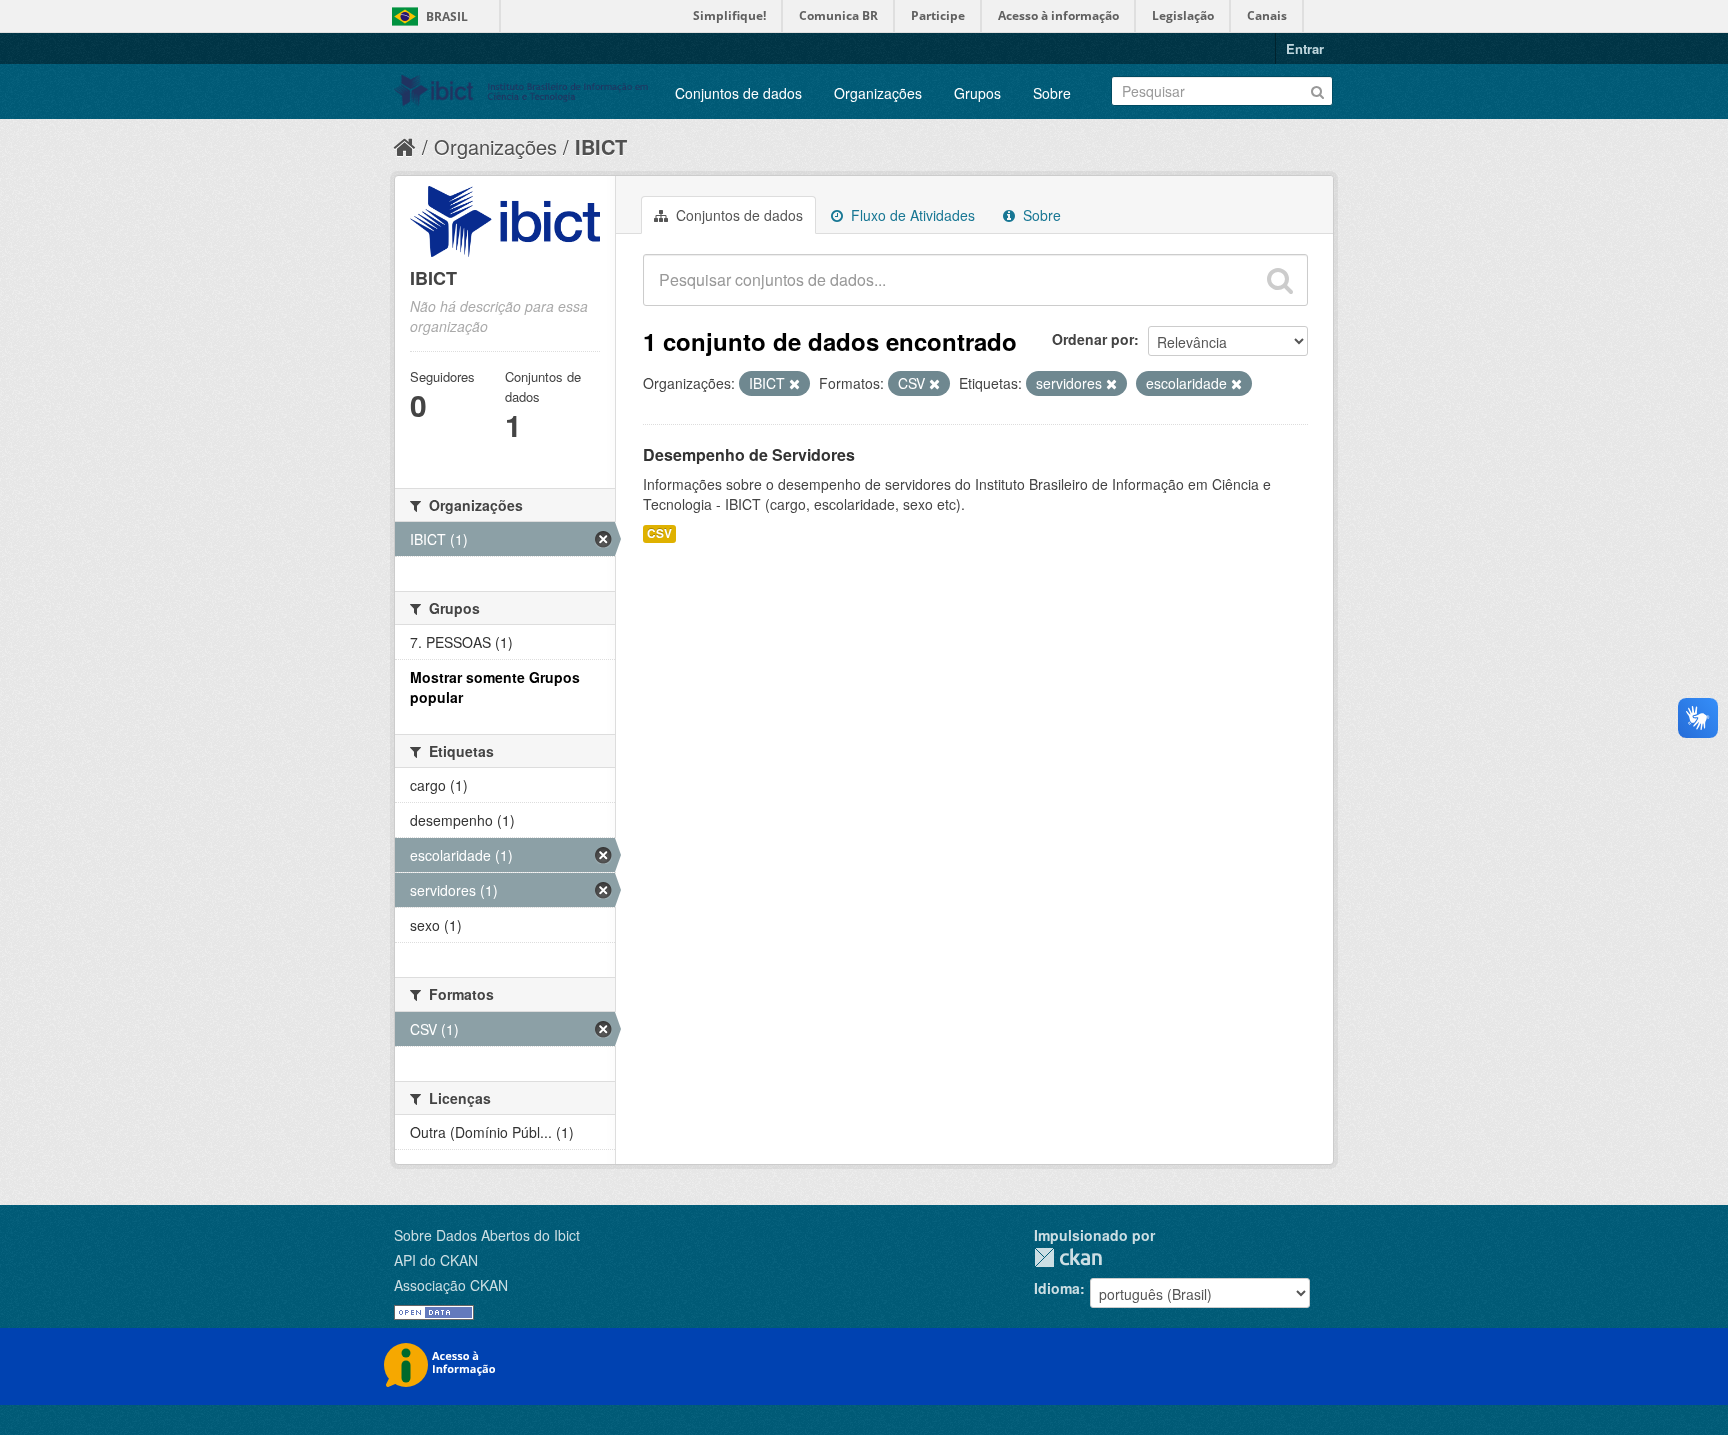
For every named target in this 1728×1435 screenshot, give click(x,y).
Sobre (1052, 93)
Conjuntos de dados (738, 93)
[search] (1280, 280)
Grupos (977, 93)
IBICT (601, 146)
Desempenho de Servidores (749, 454)
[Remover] (794, 384)
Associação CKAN (451, 1285)
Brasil (447, 16)
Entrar (1305, 48)
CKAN (1068, 1257)
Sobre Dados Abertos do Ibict (487, 1235)
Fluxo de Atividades (911, 215)
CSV (659, 533)
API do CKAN (436, 1260)
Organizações (878, 93)
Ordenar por (1093, 339)
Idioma (1057, 1288)
